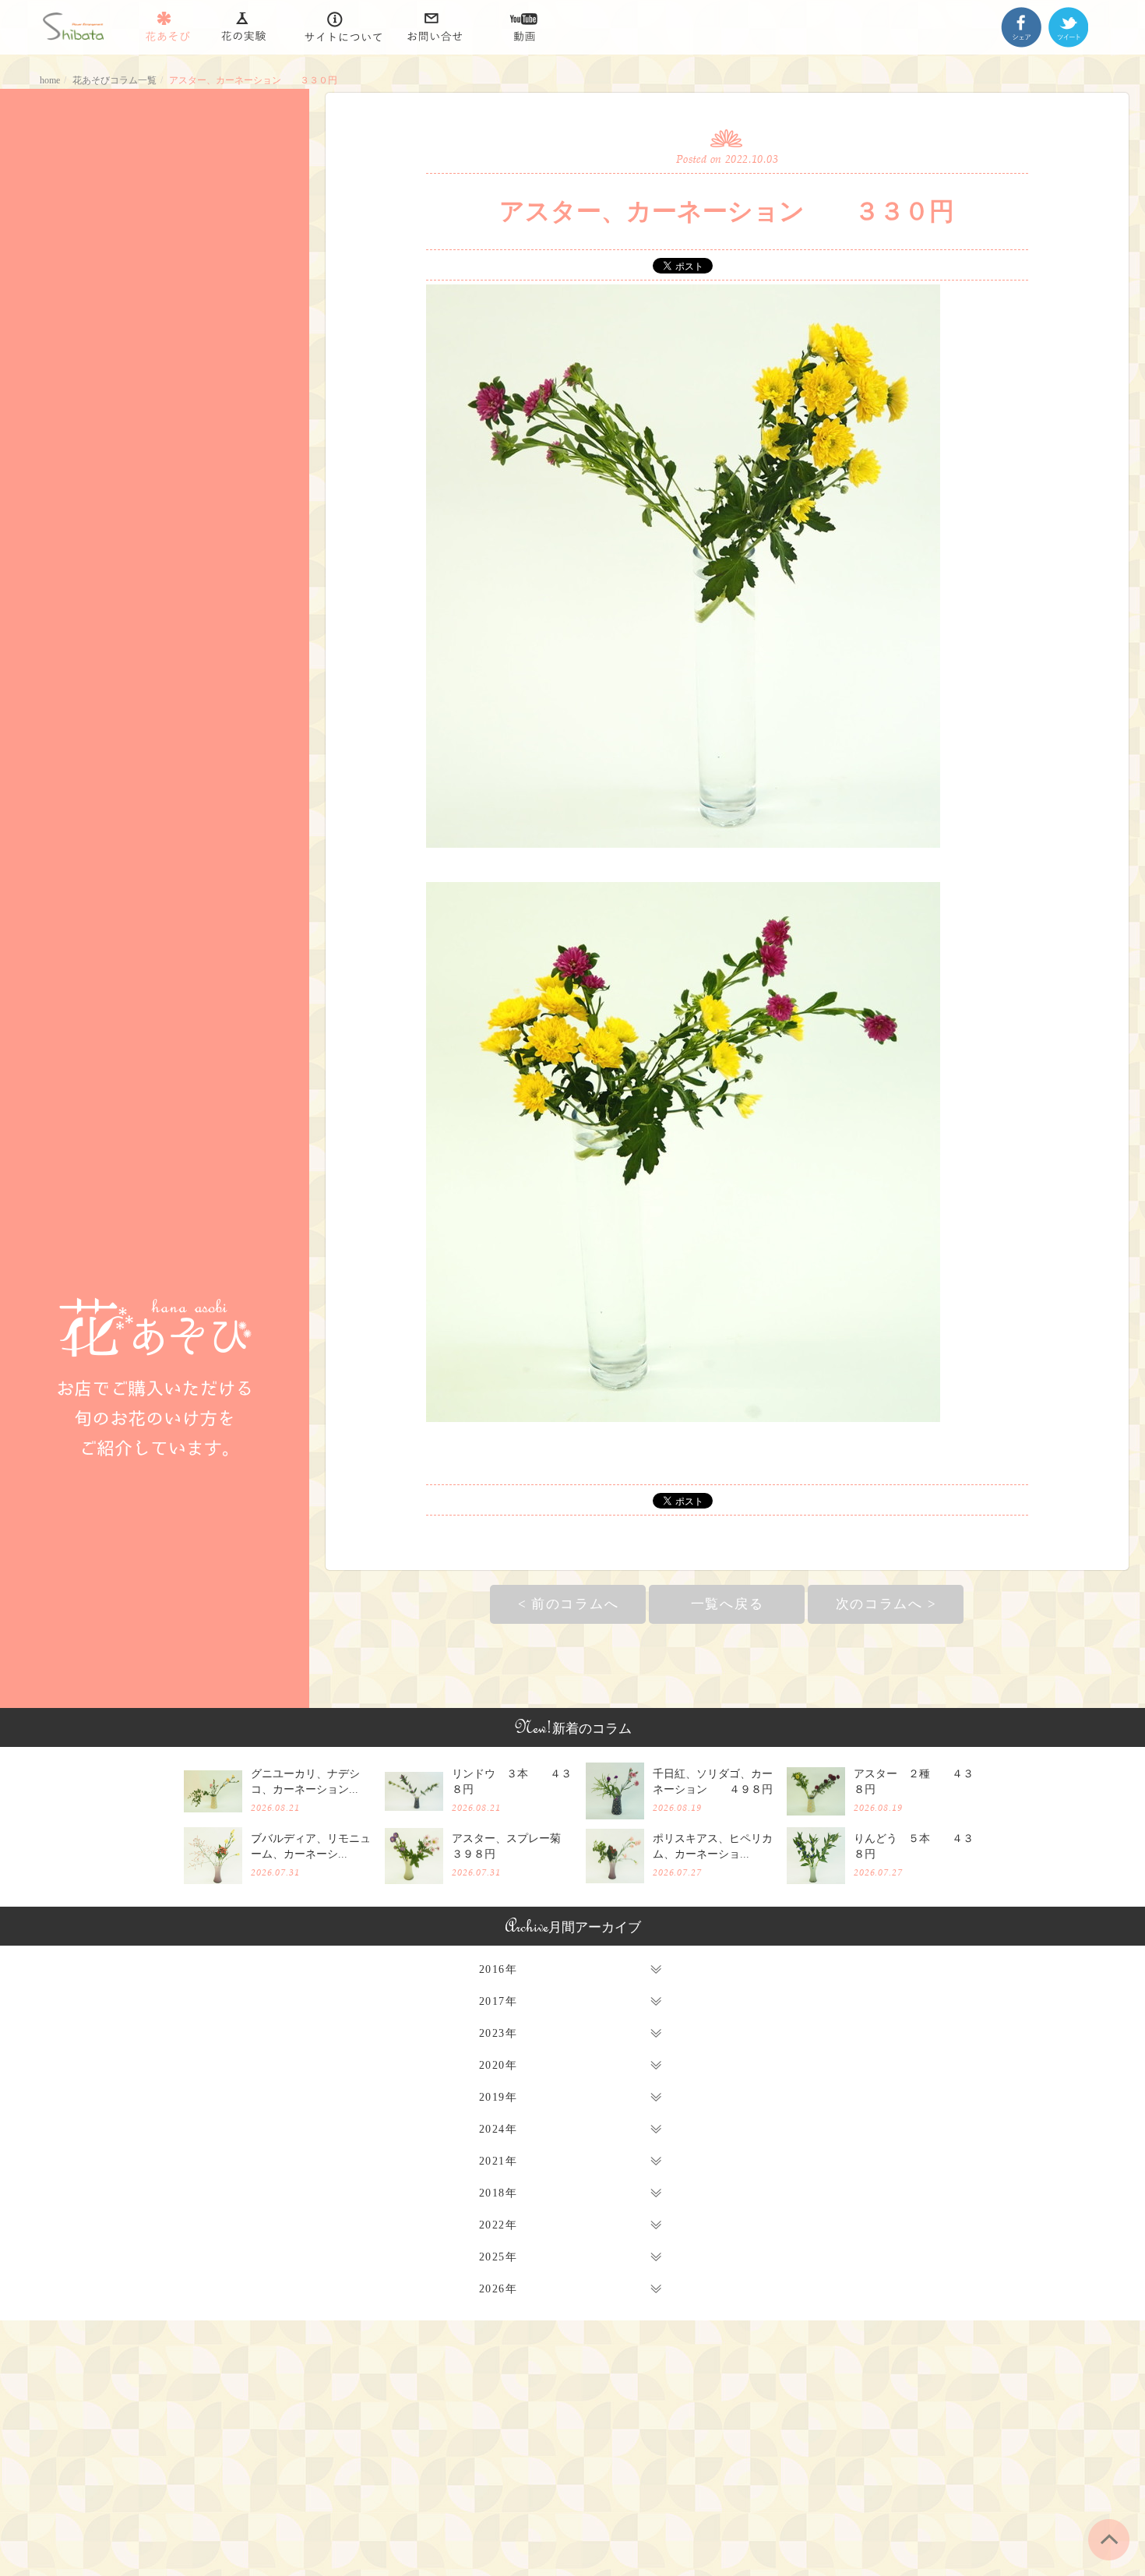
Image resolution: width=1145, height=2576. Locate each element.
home (50, 80)
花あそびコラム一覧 (114, 80)
